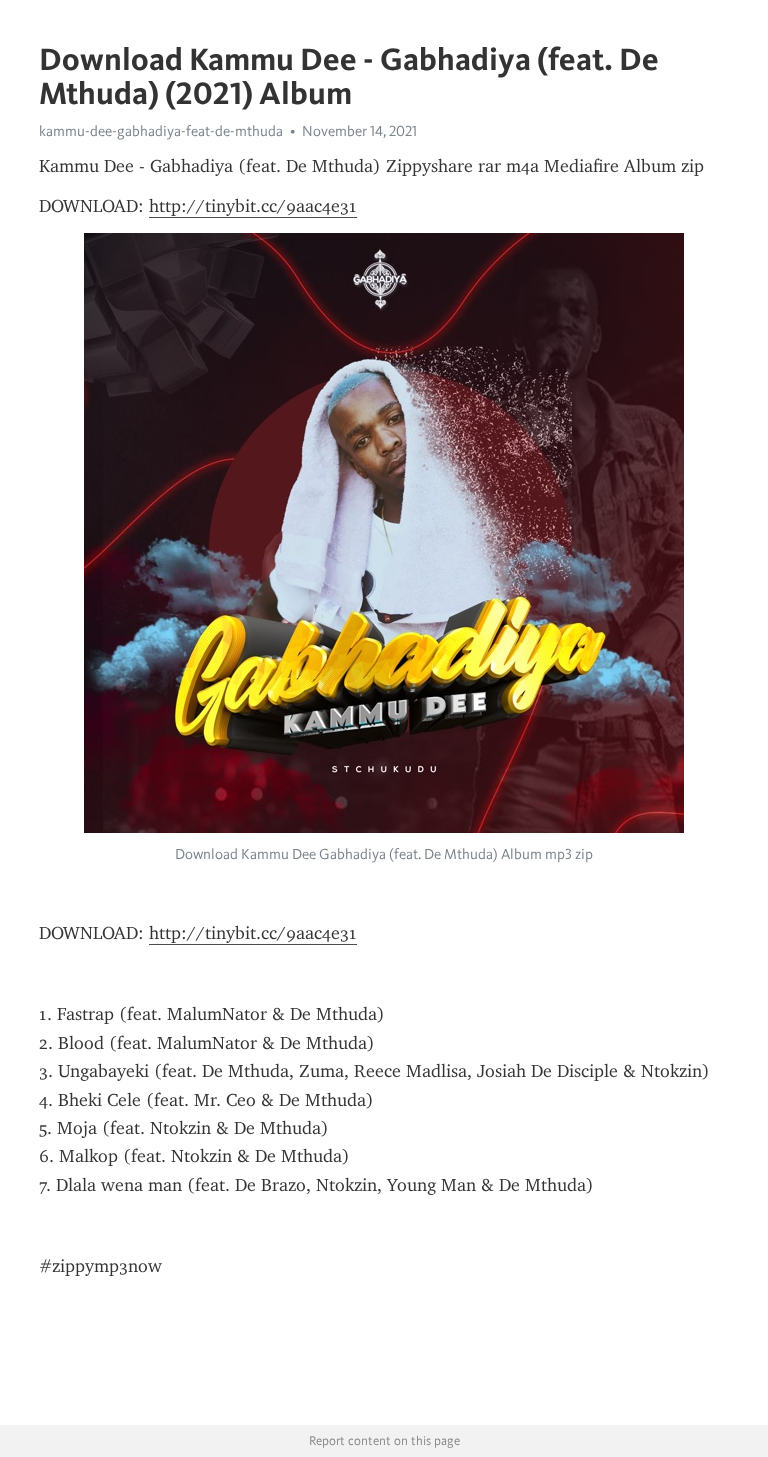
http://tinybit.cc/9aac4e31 (253, 206)
